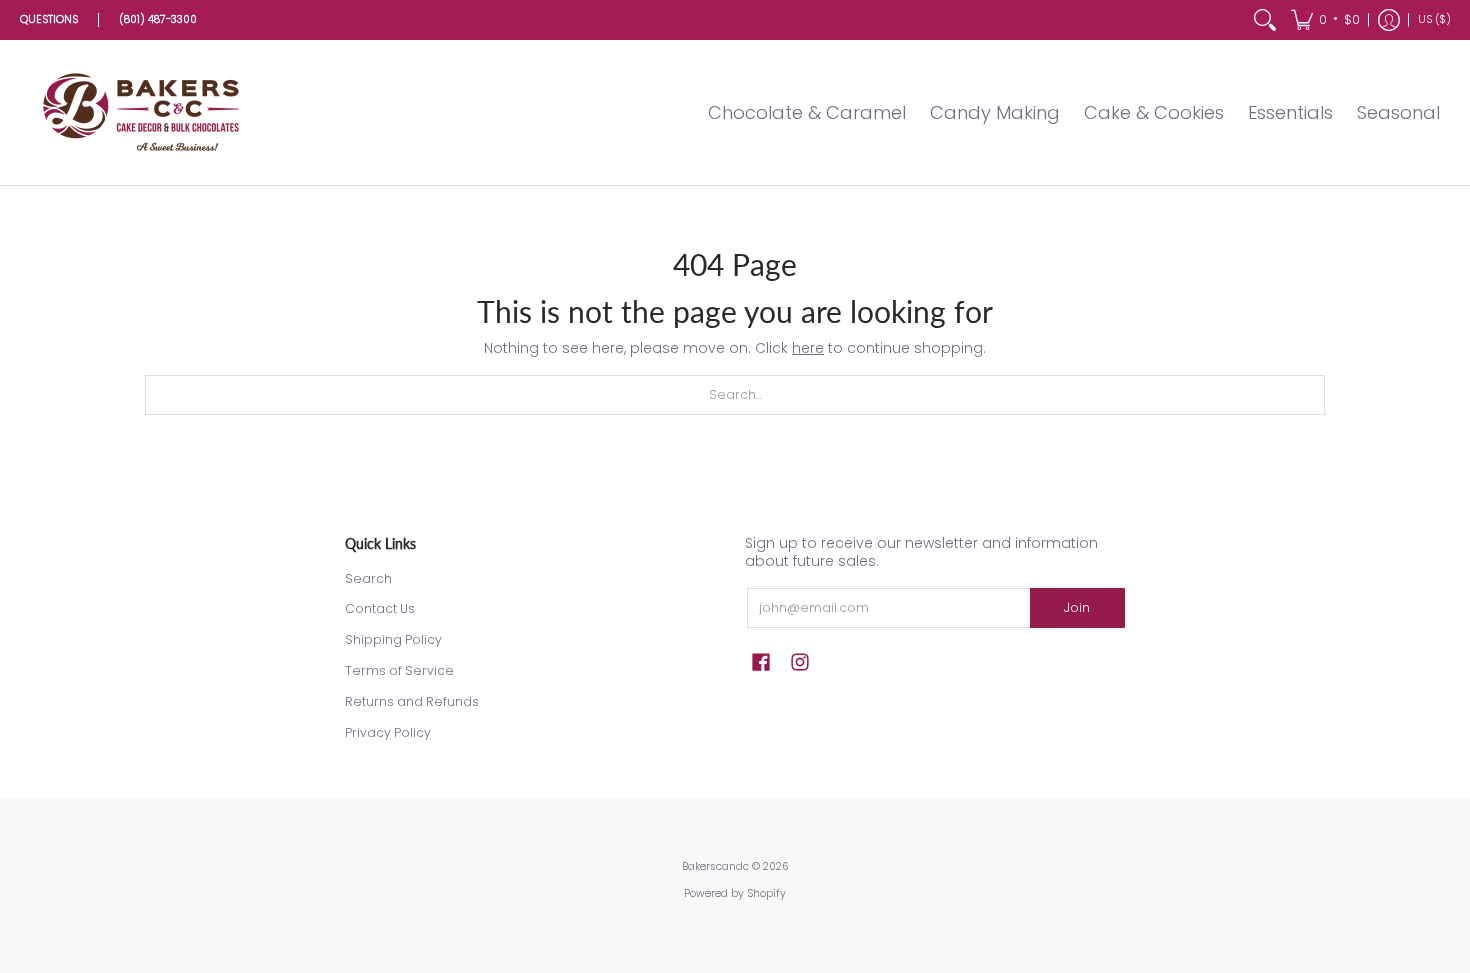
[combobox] (735, 395)
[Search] (1265, 20)
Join (1077, 607)
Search (368, 578)
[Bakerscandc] (145, 112)
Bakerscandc (715, 866)
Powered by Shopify (735, 893)
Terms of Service (399, 670)
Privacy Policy (388, 732)
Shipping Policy (393, 639)
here (808, 348)
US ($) (1434, 19)
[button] (1325, 20)
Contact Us (380, 608)
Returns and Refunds (412, 701)
